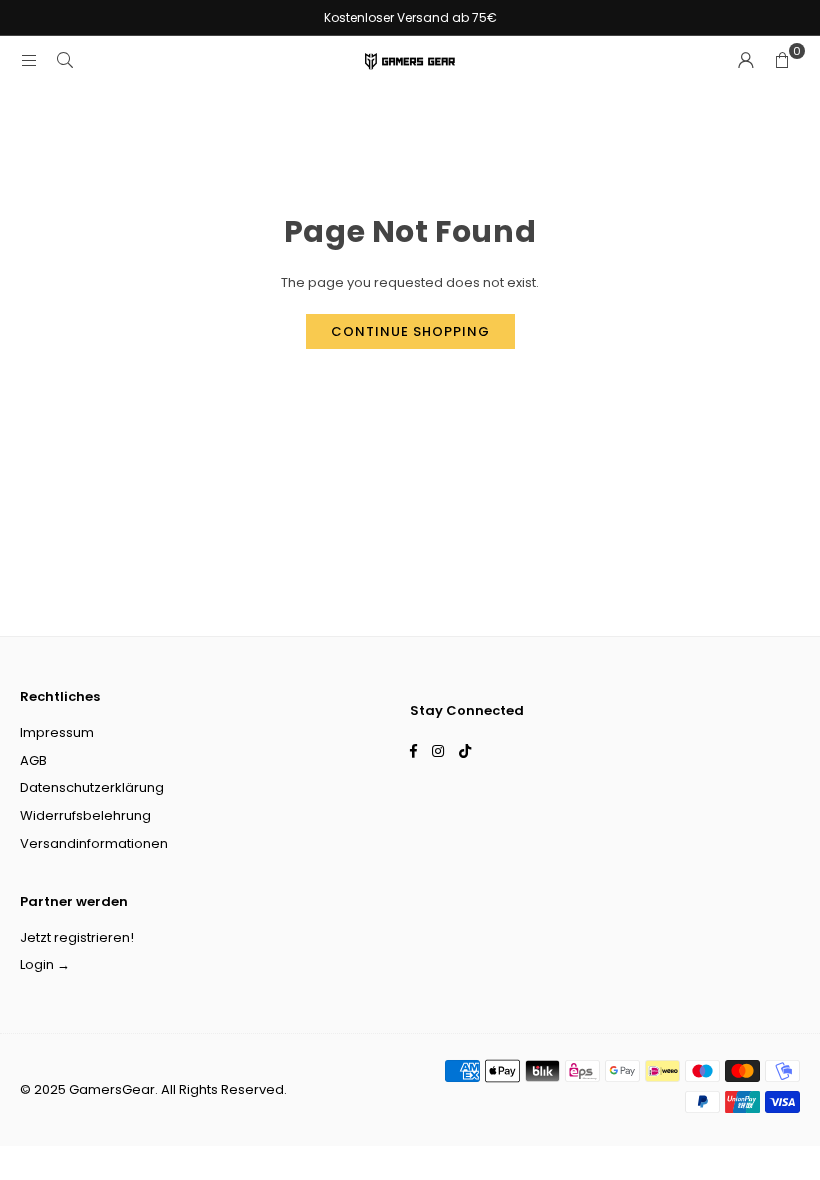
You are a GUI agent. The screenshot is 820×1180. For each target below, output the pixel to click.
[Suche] (65, 60)
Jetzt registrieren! (77, 937)
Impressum (57, 732)
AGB (33, 760)
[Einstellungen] (746, 61)
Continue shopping (410, 331)
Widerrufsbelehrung (85, 815)
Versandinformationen (94, 843)
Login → (45, 964)
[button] (782, 61)
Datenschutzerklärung (92, 787)
